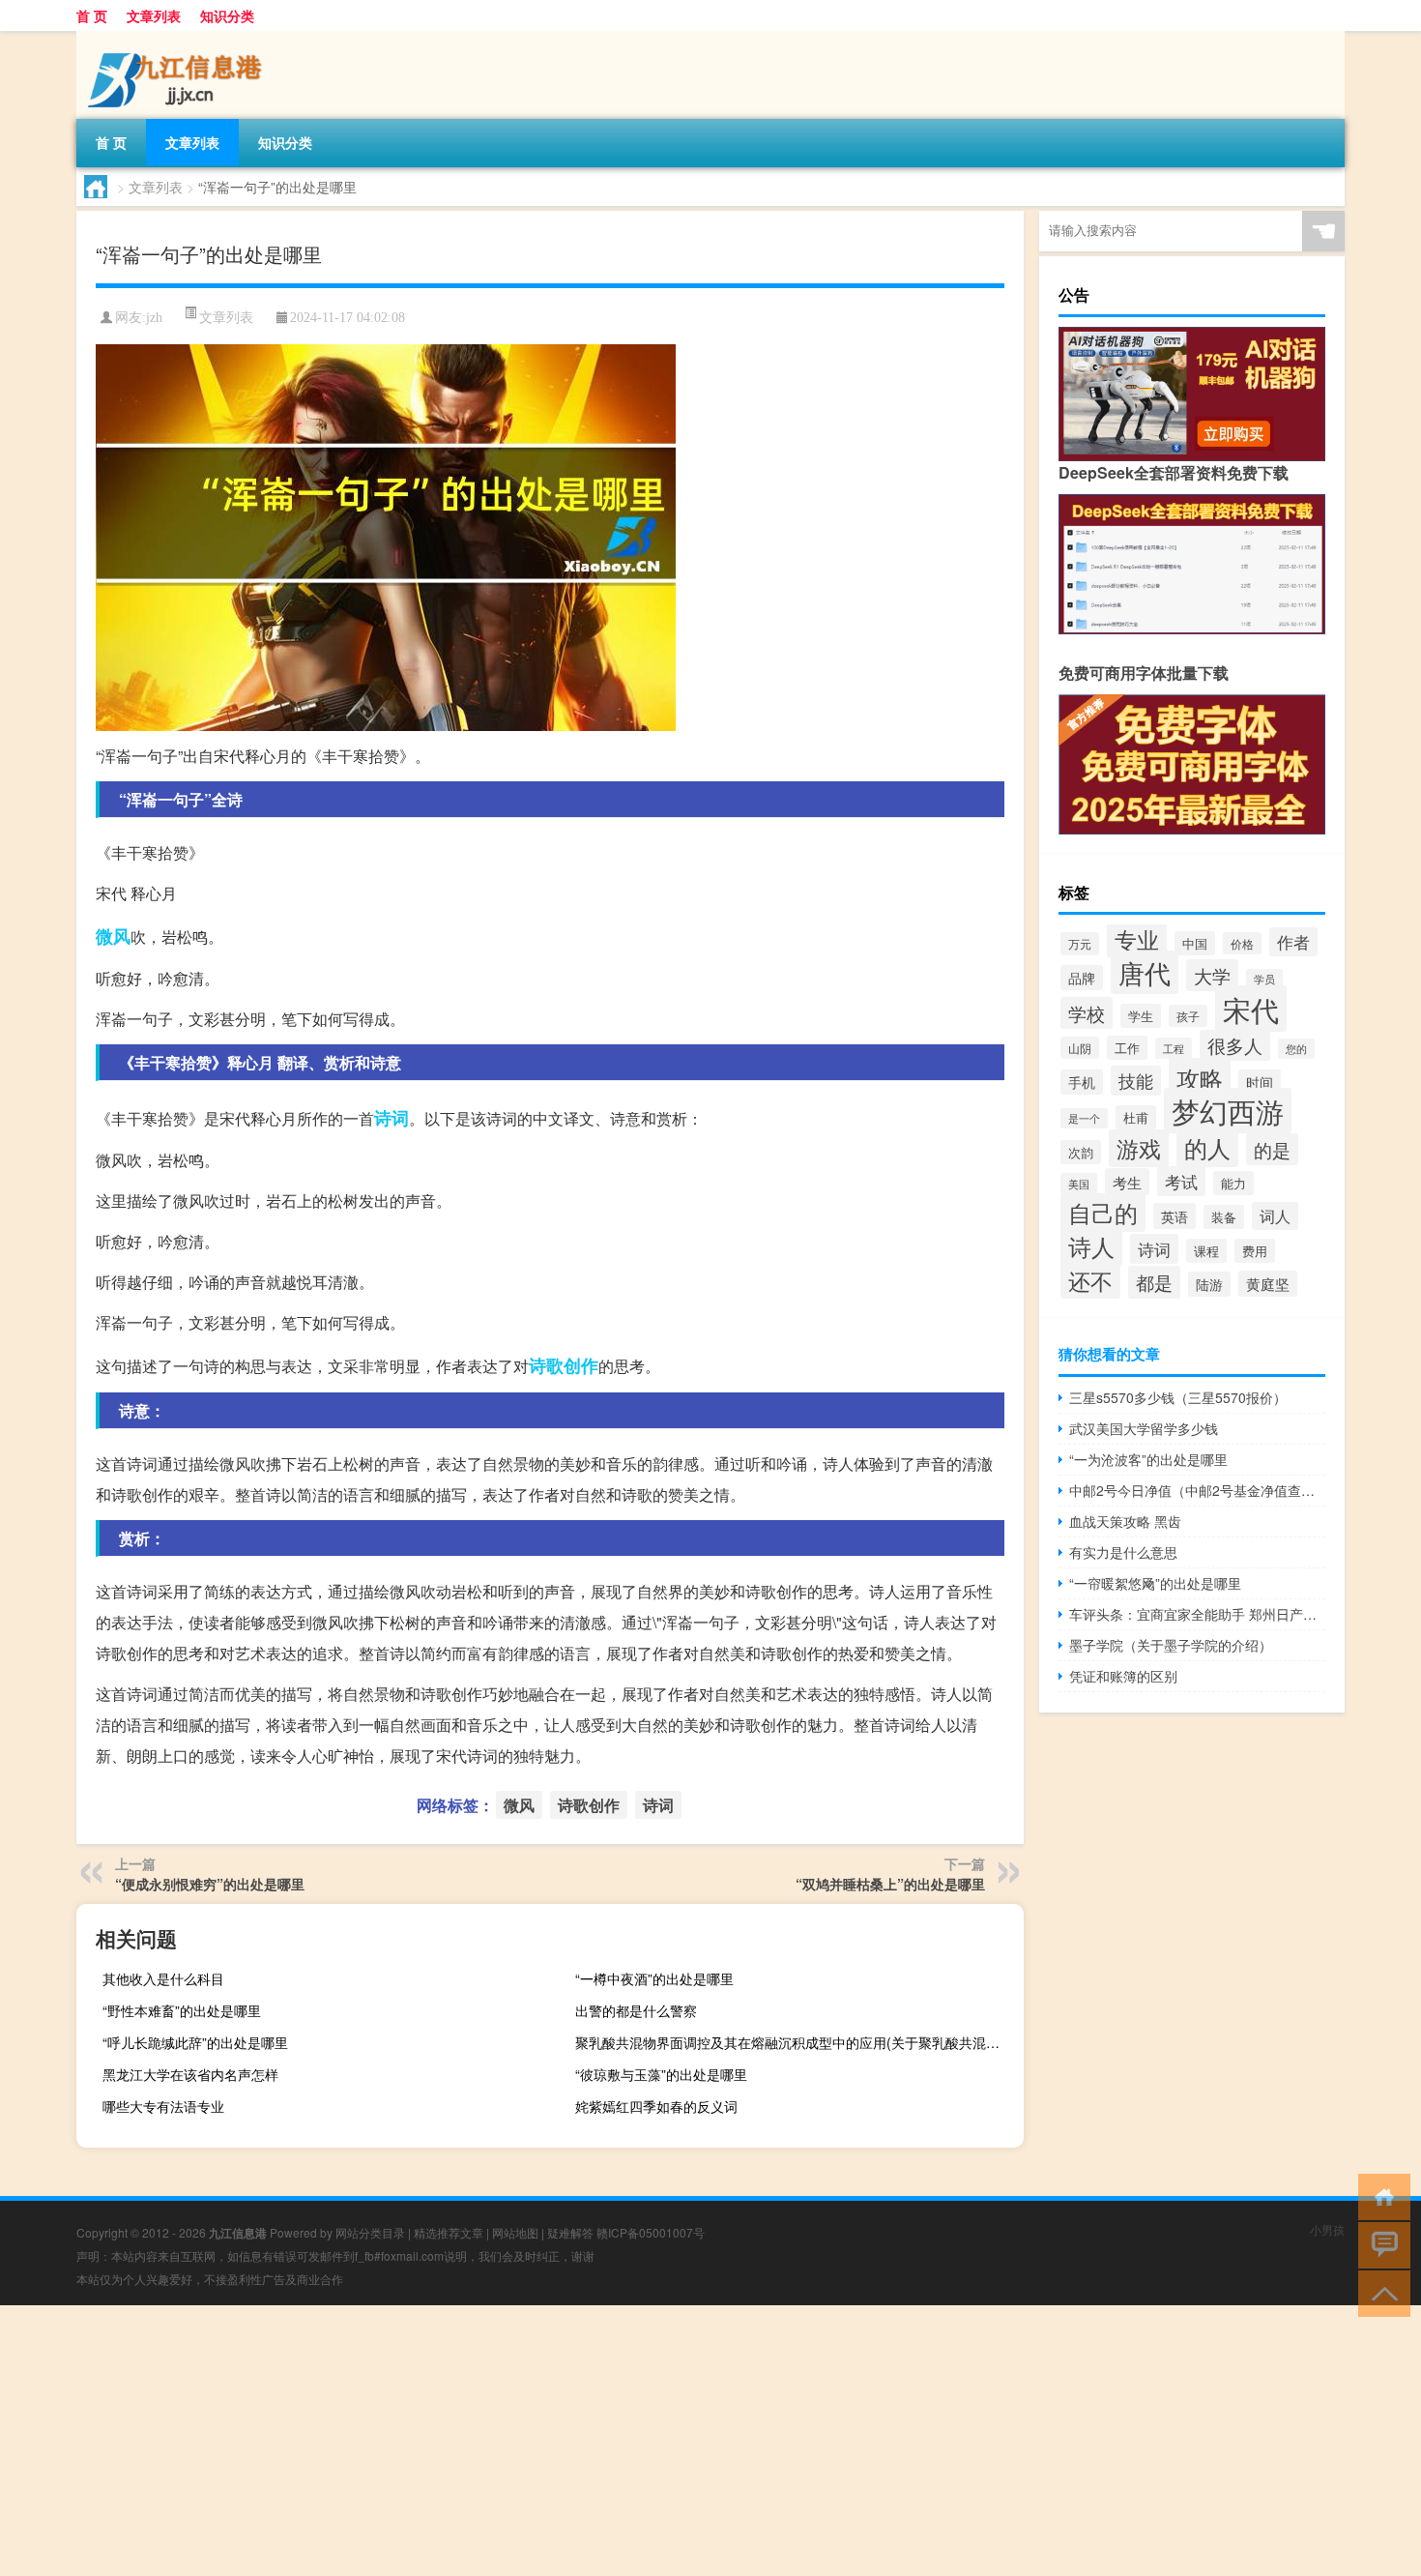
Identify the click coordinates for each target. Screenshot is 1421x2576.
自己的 (1103, 1213)
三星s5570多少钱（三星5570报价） (1178, 1397)
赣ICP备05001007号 (651, 2232)
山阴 (1080, 1048)
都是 (1154, 1282)
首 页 (92, 15)
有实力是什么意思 (1123, 1552)
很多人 (1235, 1045)
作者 (1293, 942)
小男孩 (1327, 2229)
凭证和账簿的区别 (1123, 1676)
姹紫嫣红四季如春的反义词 (656, 2106)
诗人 (1091, 1246)
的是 (1272, 1149)
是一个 (1084, 1118)
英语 (1174, 1216)
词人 (1275, 1216)
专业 (1137, 939)
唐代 (1145, 972)
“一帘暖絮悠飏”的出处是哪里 (1155, 1583)
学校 (1087, 1013)
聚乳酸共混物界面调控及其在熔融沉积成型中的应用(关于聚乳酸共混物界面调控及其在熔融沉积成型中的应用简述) (797, 2042)
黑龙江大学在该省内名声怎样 (190, 2074)
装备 (1224, 1217)
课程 (1206, 1251)
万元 (1080, 944)
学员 (1264, 979)
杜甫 (1136, 1117)
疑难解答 (570, 2232)
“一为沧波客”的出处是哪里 (1148, 1459)
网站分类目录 (370, 2232)
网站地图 (515, 2232)
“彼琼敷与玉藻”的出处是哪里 (661, 2074)
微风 (113, 936)
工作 (1127, 1048)
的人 (1207, 1147)
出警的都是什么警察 (636, 2010)
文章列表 (154, 15)
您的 (1296, 1049)
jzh (154, 318)
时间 (1260, 1082)
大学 (1212, 975)
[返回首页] (1380, 2195)
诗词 (391, 1118)
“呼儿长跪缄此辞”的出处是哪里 (195, 2042)
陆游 (1209, 1284)
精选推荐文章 (449, 2232)
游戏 (1139, 1148)
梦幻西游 (1228, 1111)
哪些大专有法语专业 (163, 2106)
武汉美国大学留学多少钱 (1144, 1428)
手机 (1082, 1082)
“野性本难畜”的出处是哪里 (182, 2010)
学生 (1141, 1016)
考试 (1181, 1181)
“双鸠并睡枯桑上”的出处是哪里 (890, 1884)
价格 (1242, 943)
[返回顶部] (1380, 2292)
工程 (1174, 1048)
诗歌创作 (564, 1365)
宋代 (1251, 1009)
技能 (1136, 1081)
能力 (1233, 1183)
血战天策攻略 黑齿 (1125, 1521)
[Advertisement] (580, 2441)
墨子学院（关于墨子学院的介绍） (1171, 1645)
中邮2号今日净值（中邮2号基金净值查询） (1197, 1490)
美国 (1079, 1184)
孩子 (1188, 1016)
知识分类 (227, 15)
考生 (1127, 1182)
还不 (1090, 1280)
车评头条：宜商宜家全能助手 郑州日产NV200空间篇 (1197, 1614)
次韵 (1081, 1152)
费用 (1255, 1251)
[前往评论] (1380, 2244)
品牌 (1082, 978)
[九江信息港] (178, 38)
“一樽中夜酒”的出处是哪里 (654, 1978)
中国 (1195, 943)
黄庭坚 (1268, 1284)
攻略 (1200, 1078)
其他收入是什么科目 (163, 1978)
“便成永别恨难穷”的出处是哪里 (210, 1884)
